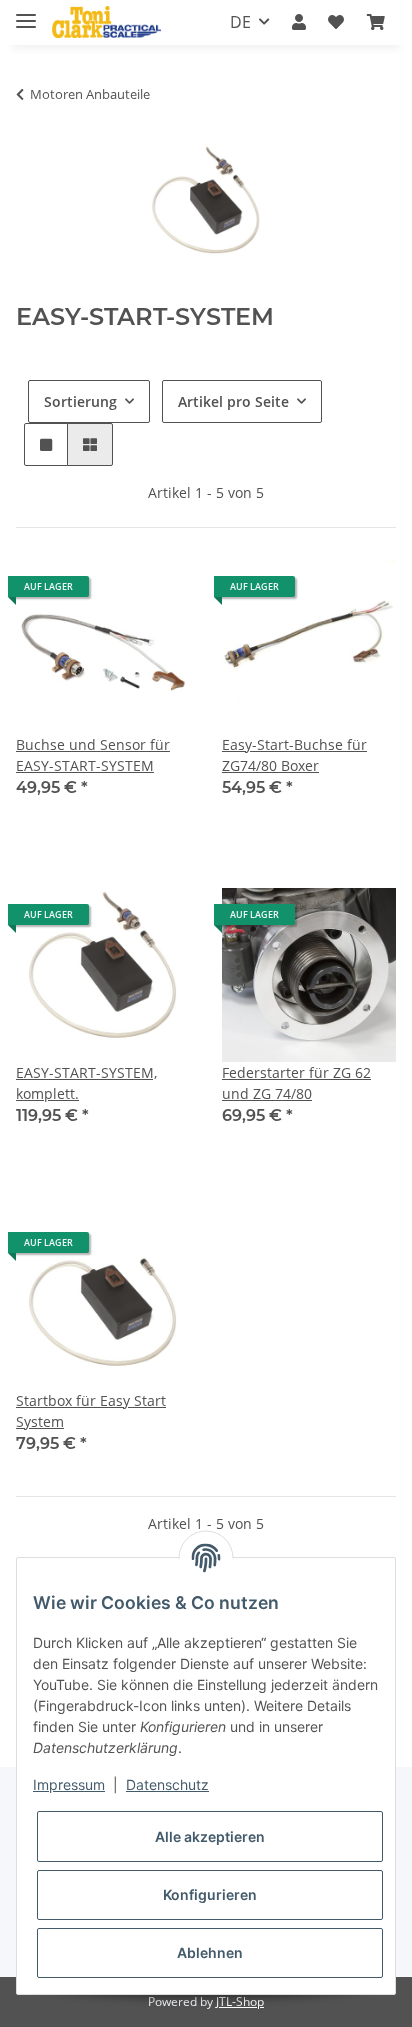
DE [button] (240, 22)
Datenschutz (167, 1784)
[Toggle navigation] (26, 12)
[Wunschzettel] (336, 22)
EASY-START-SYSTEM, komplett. (86, 1083)
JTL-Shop (240, 2001)
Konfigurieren (210, 1894)
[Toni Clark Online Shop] (106, 22)
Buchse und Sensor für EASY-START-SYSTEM (93, 755)
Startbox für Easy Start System (91, 1411)
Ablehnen (210, 1952)
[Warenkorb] (376, 22)
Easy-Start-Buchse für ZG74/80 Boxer (294, 755)
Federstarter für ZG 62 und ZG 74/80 (296, 1083)
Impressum (69, 1784)
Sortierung (80, 401)
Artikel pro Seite (233, 401)
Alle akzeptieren (210, 1836)
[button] (299, 22)
